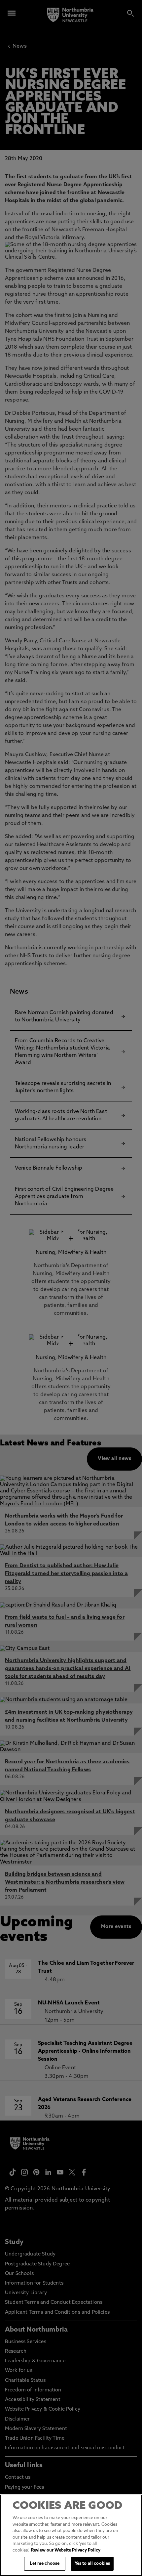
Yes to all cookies (92, 2564)
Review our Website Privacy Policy (66, 2550)
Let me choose (45, 2564)
